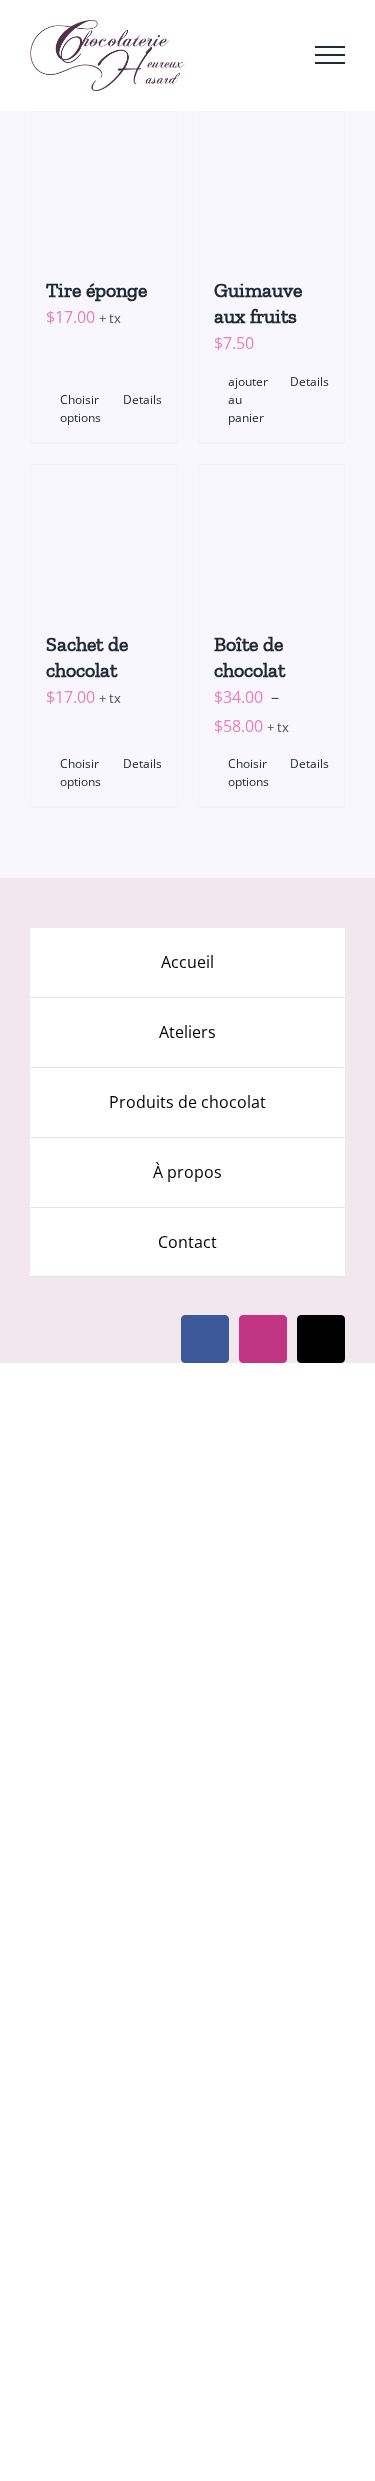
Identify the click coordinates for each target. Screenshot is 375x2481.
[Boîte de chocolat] (272, 538)
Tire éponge (96, 290)
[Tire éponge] (104, 185)
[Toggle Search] (274, 54)
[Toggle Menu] (330, 55)
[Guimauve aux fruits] (272, 185)
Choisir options (80, 408)
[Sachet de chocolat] (104, 538)
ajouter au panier (248, 399)
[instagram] (263, 1339)
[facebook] (205, 1339)
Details (142, 399)
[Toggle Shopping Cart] (225, 55)
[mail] (321, 1339)
